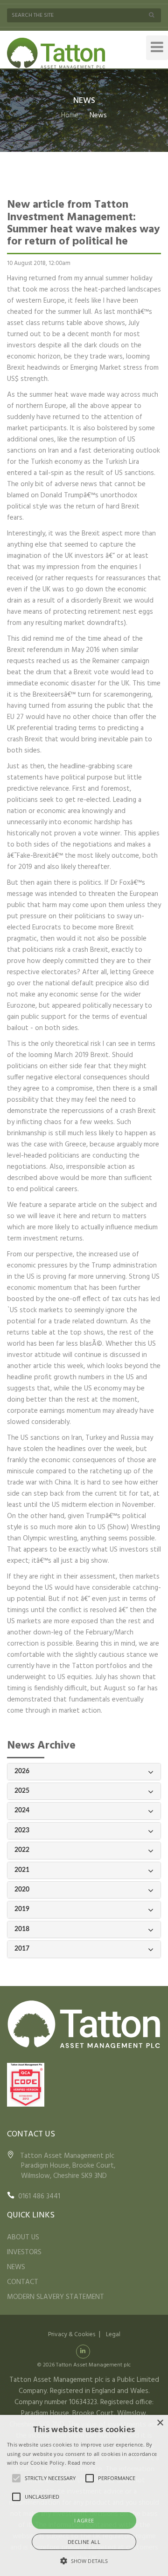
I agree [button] (84, 2520)
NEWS (16, 2267)
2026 (22, 1771)
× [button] (160, 2423)
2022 (22, 1850)
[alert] (84, 2495)
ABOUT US (23, 2237)
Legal (113, 2335)
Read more (81, 2463)
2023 (22, 1830)
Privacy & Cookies (72, 2335)
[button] (84, 2561)
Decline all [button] (84, 2542)
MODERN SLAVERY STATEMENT (56, 2297)
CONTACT (23, 2282)
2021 (22, 1870)
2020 (22, 1890)
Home (70, 115)
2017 (22, 1949)
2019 (22, 1909)
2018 (22, 1929)
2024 (22, 1810)
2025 (22, 1791)
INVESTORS (24, 2252)
